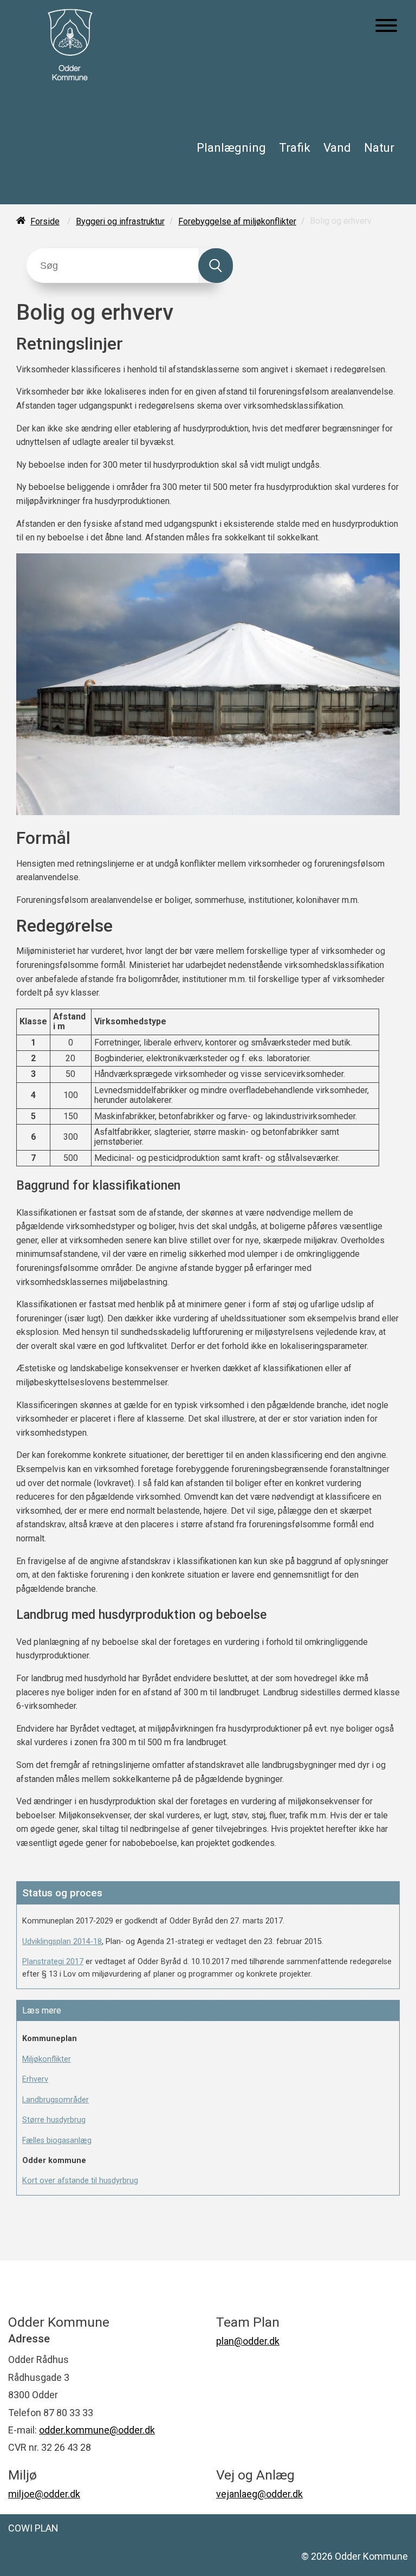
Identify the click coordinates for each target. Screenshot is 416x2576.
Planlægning (231, 147)
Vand (337, 147)
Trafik (295, 147)
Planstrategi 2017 (53, 1962)
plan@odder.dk (248, 2341)
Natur (379, 147)
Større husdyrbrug (54, 2120)
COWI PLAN (33, 2528)
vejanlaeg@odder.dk (259, 2494)
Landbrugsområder (56, 2100)
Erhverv (35, 2079)
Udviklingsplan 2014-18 (62, 1942)
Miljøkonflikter (47, 2059)
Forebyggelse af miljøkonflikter (237, 221)
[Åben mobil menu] (386, 27)
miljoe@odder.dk (44, 2494)
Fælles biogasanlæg (57, 2141)
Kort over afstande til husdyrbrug (80, 2181)
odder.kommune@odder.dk (97, 2430)
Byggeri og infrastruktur (120, 221)
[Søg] (216, 266)
